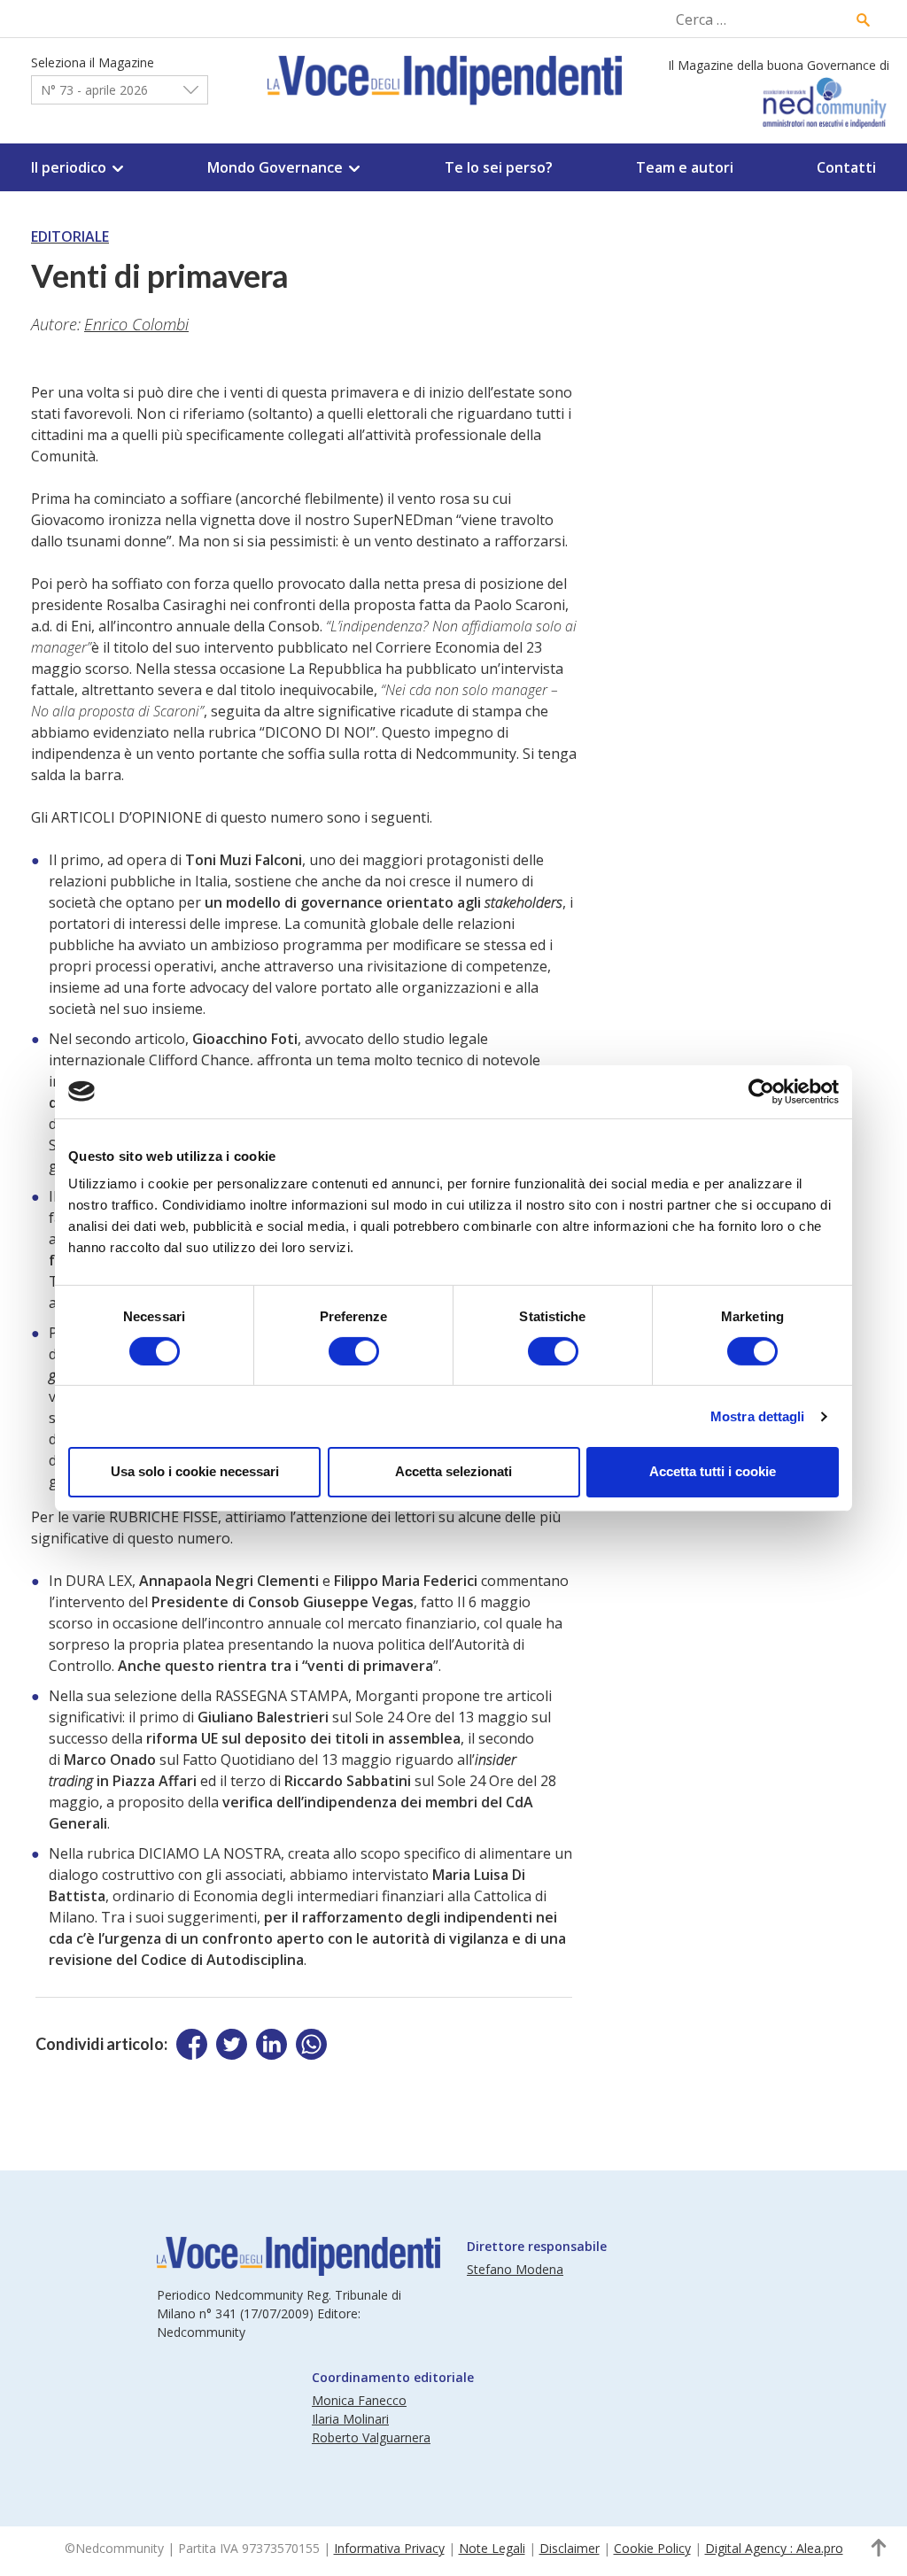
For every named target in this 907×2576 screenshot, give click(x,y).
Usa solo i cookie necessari (195, 1471)
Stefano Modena (515, 2269)
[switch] (354, 1351)
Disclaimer (570, 2548)
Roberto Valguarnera (371, 2437)
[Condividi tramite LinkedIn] (271, 2044)
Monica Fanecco (359, 2400)
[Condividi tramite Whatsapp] (311, 2044)
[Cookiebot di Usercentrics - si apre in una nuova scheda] (761, 1091)
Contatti (846, 167)
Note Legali (492, 2548)
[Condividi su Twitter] (232, 2044)
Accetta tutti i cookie (713, 1471)
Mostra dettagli (758, 1416)
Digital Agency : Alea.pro (774, 2548)
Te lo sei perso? (499, 167)
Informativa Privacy (389, 2548)
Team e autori (685, 167)
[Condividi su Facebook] (192, 2044)
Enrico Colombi (136, 324)
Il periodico (69, 167)
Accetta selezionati (453, 1471)
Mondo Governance (275, 167)
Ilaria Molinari (350, 2419)
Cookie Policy (652, 2548)
